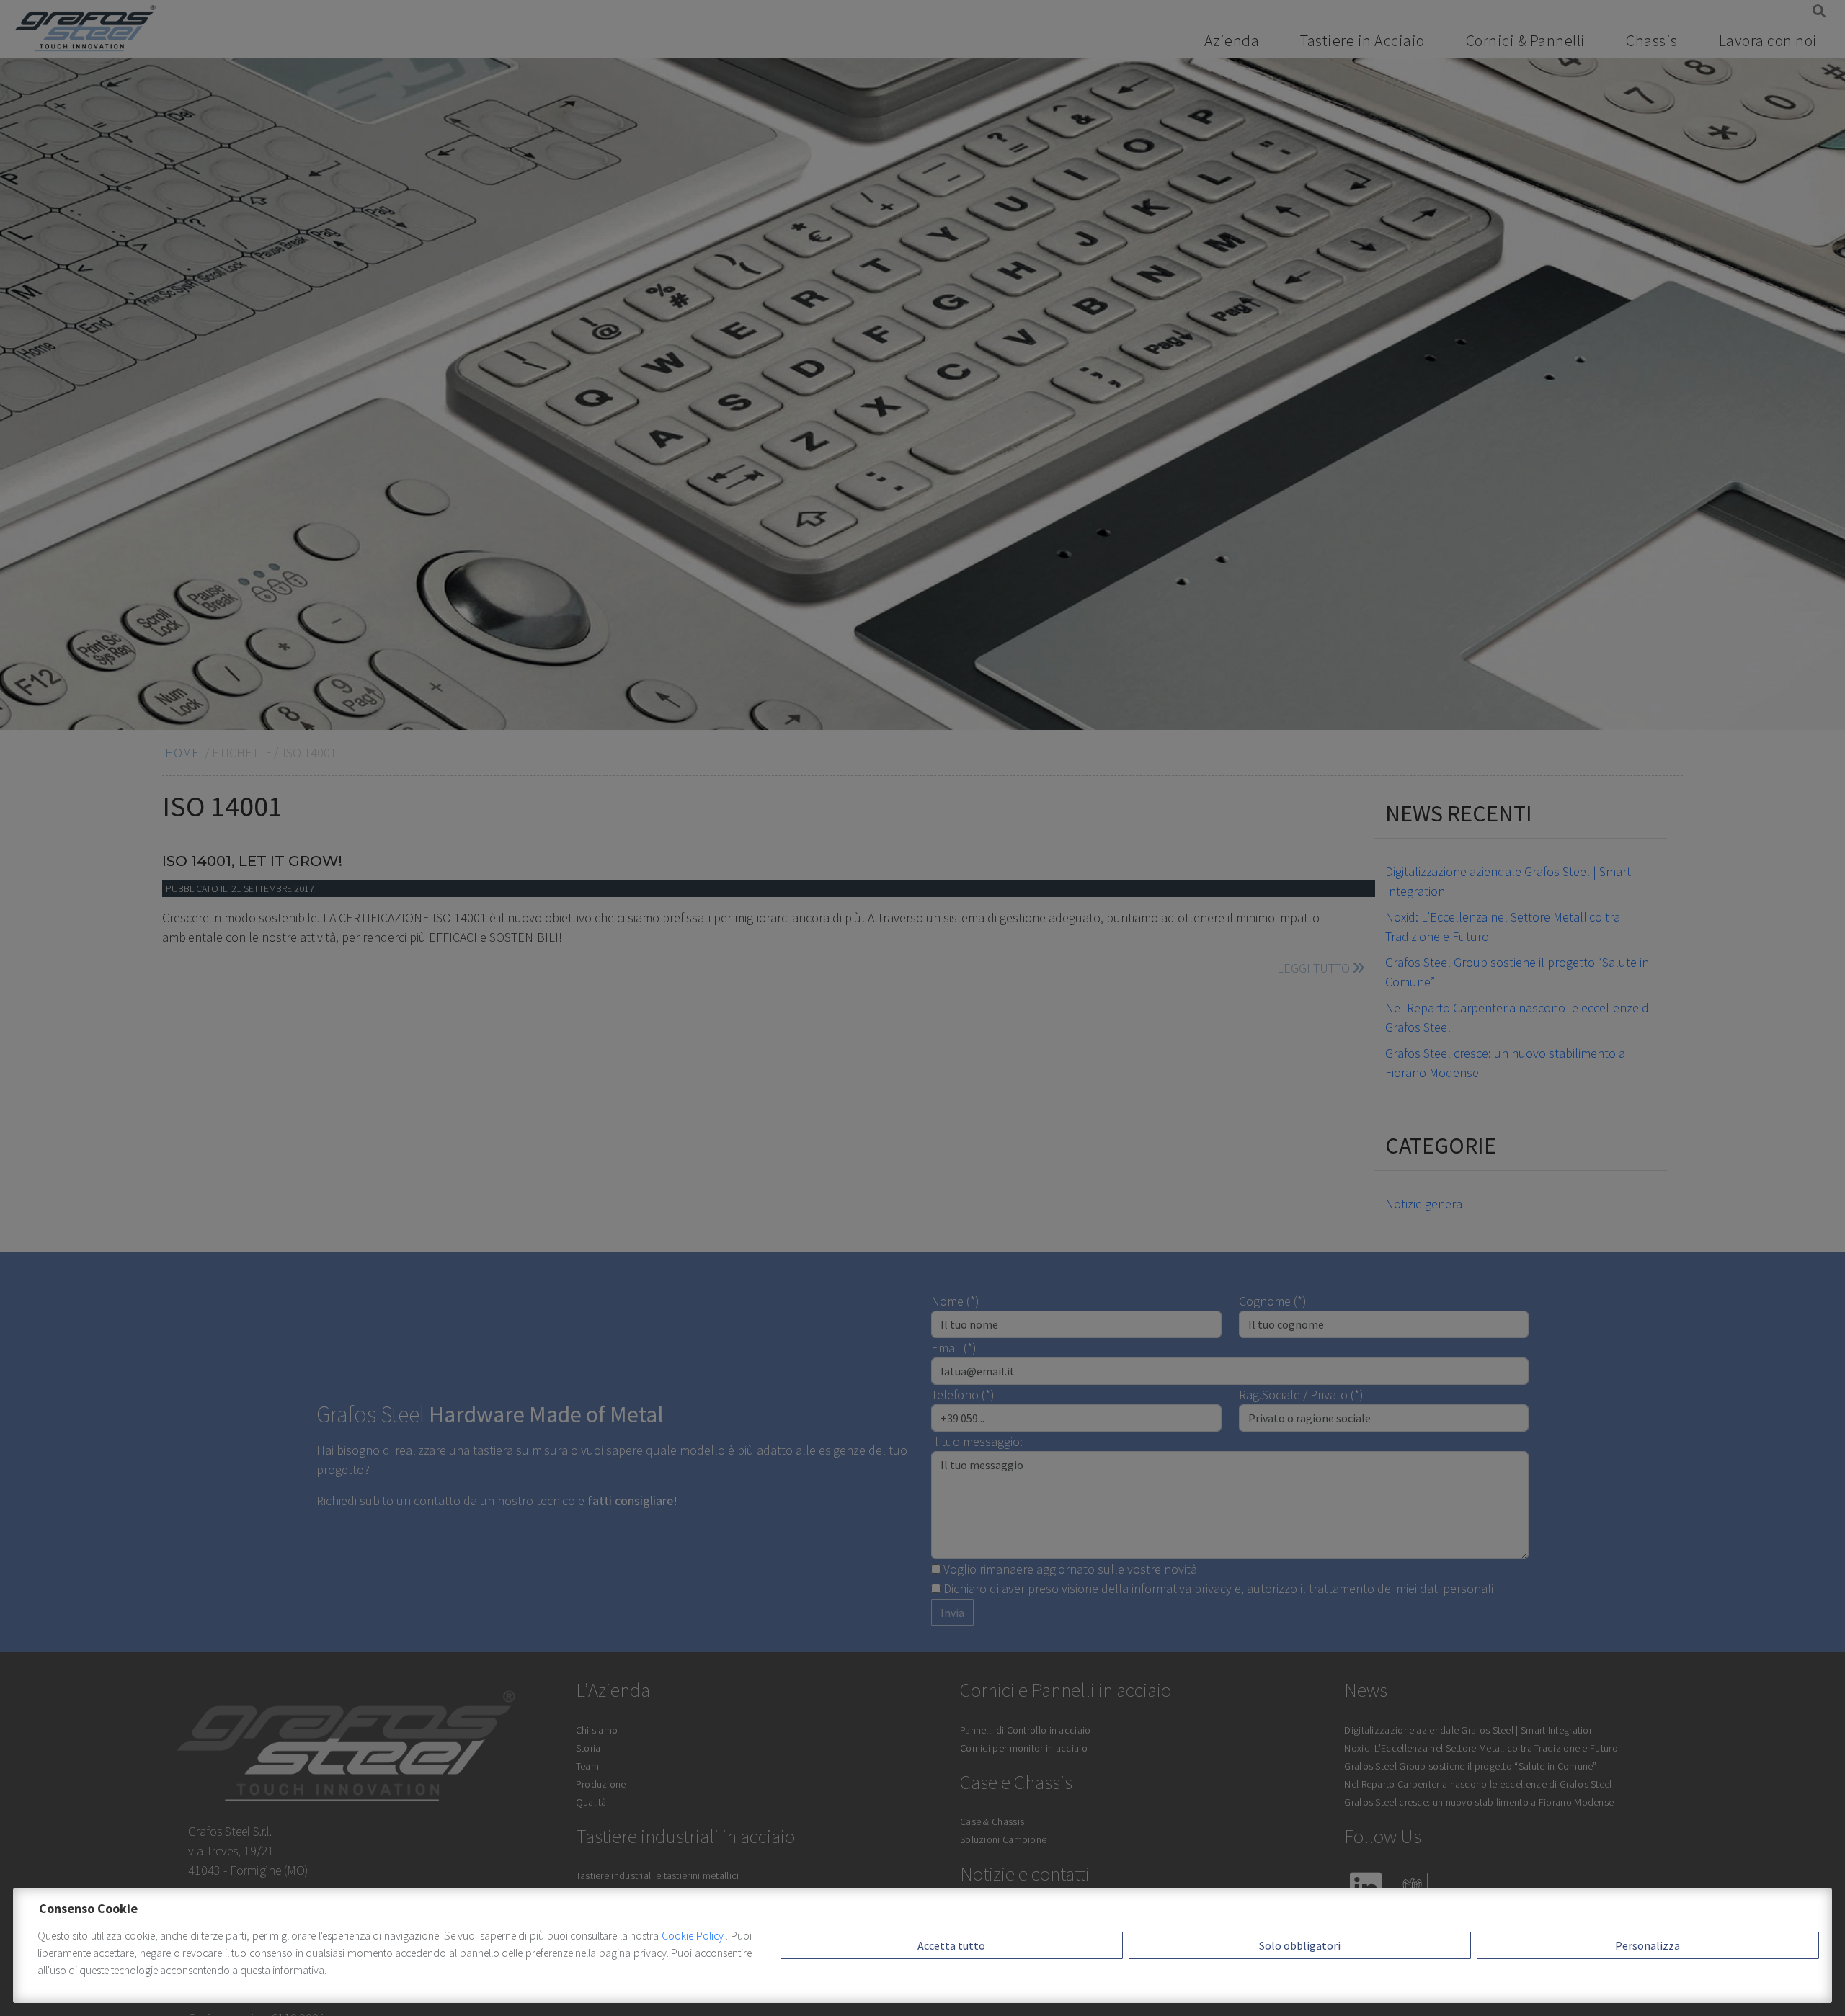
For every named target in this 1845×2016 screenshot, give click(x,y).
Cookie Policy (694, 1936)
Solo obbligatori (1300, 1945)
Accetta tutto (951, 1945)
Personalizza (1648, 1945)
